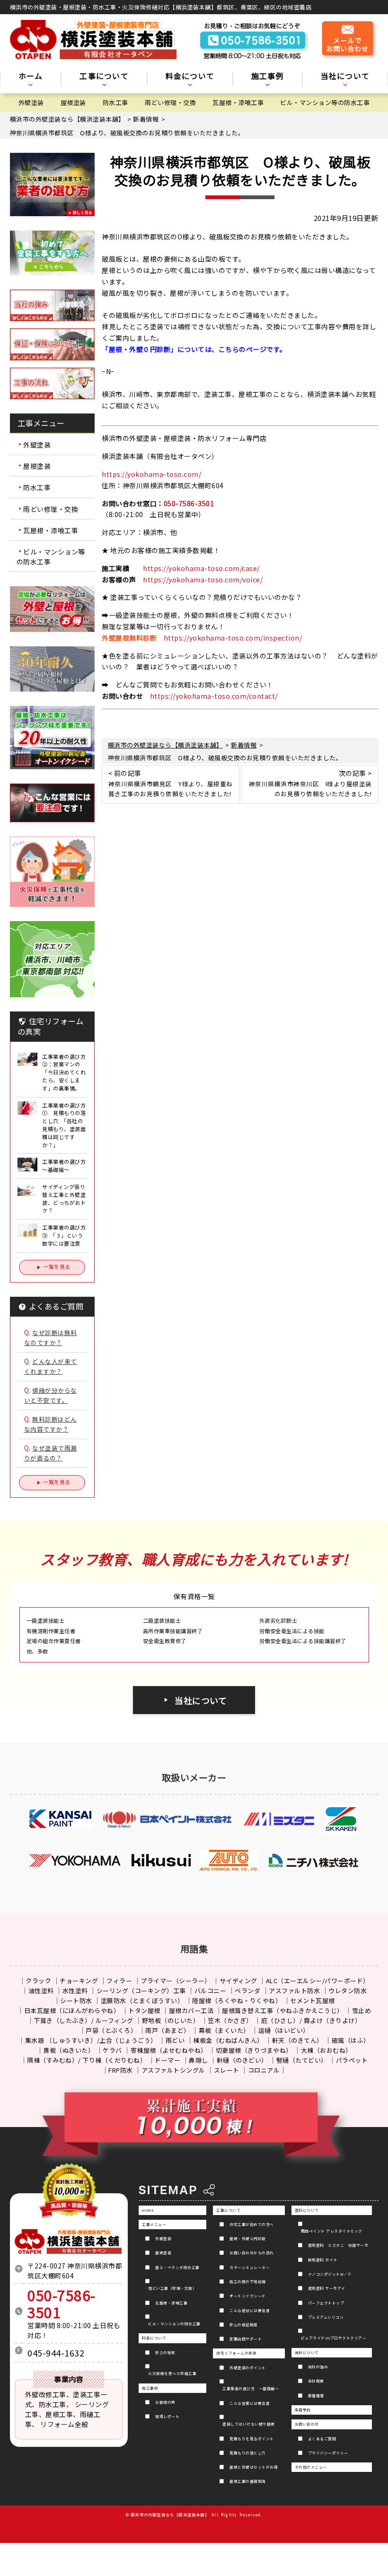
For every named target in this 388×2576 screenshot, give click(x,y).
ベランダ (247, 1991)
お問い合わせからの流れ (252, 2253)
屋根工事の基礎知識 (248, 2481)
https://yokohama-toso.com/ (151, 474)
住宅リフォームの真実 (236, 2353)
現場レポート (167, 2416)
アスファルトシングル (173, 2070)
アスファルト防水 (294, 1991)
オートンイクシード (248, 2296)
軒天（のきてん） (298, 2040)
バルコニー (211, 1991)
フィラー (119, 1981)
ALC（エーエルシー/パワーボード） (318, 1981)
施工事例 (150, 2388)
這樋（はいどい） (284, 2030)
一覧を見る (57, 1266)
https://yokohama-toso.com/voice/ (203, 580)
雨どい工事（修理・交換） (172, 2288)
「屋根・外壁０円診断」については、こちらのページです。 (194, 349)
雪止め (362, 2010)
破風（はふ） (351, 2040)
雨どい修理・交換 (170, 102)
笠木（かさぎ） (230, 2020)
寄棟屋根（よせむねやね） (169, 2050)
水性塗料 (75, 1991)
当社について (201, 1700)
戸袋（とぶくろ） (111, 2030)
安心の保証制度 (244, 2325)
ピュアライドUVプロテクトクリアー (334, 2338)
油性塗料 (41, 1991)
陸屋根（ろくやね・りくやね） (237, 2000)
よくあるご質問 (322, 2439)
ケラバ (112, 2050)
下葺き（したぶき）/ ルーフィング (84, 2020)
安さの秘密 (165, 2352)
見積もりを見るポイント (252, 2439)
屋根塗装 (73, 102)
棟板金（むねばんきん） (228, 2040)
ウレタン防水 (348, 1991)
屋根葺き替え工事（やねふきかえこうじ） (283, 2010)
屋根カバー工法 (191, 2010)
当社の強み (318, 2367)
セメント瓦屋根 (313, 2000)
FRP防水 (121, 2070)
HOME (148, 2210)
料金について (154, 2338)
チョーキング (79, 1981)
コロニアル (264, 2070)
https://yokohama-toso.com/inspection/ (233, 638)
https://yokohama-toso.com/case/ (201, 568)
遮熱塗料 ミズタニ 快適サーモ (338, 2245)
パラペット (352, 2060)
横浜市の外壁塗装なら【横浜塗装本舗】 (170, 2514)
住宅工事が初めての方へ (252, 2224)
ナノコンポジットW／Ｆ (330, 2274)
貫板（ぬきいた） (69, 2050)
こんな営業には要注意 (250, 2403)
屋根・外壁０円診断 (248, 2238)
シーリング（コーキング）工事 (141, 1991)
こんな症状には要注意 (250, 2310)
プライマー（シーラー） (176, 1981)
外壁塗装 (31, 102)
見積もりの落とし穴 (248, 2453)
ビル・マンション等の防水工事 (325, 102)
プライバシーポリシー (328, 2453)
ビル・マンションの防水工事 (174, 2324)
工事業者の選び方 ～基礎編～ (251, 2388)
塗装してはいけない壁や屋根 (249, 2424)
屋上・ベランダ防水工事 (177, 2267)
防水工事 (115, 102)
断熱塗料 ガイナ (323, 2260)
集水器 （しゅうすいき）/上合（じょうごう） (91, 2040)
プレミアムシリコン (326, 2317)
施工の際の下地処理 (248, 2281)
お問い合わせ (307, 2424)
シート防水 (76, 2000)
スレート (227, 2070)
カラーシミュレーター (250, 2267)
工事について (228, 2210)
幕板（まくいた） (224, 2030)
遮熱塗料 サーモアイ (327, 2288)
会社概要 (316, 2381)
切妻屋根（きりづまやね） (254, 2050)
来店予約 (303, 2410)
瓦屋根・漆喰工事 (238, 102)
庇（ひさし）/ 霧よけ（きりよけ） (311, 2020)
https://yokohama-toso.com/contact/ (214, 696)
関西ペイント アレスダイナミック (332, 2231)
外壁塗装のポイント (248, 2368)
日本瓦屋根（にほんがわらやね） (72, 2010)
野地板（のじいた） (171, 2020)
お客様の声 (165, 2402)
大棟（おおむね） (326, 2050)
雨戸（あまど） (168, 2030)
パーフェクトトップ (326, 2303)
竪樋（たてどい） (302, 2060)
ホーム (31, 77)
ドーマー (168, 2060)
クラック (38, 1981)
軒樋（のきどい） (242, 2060)
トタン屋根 (144, 2010)
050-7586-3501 (189, 503)
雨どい (175, 2040)
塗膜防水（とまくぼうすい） (142, 2000)
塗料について (307, 2210)
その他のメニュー (311, 2467)
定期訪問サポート (246, 2339)
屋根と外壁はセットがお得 (254, 2467)
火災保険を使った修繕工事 (172, 2373)
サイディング (238, 1981)
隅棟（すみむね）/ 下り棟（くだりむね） (87, 2060)
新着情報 (316, 2396)
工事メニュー (154, 2224)
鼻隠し (198, 2060)
